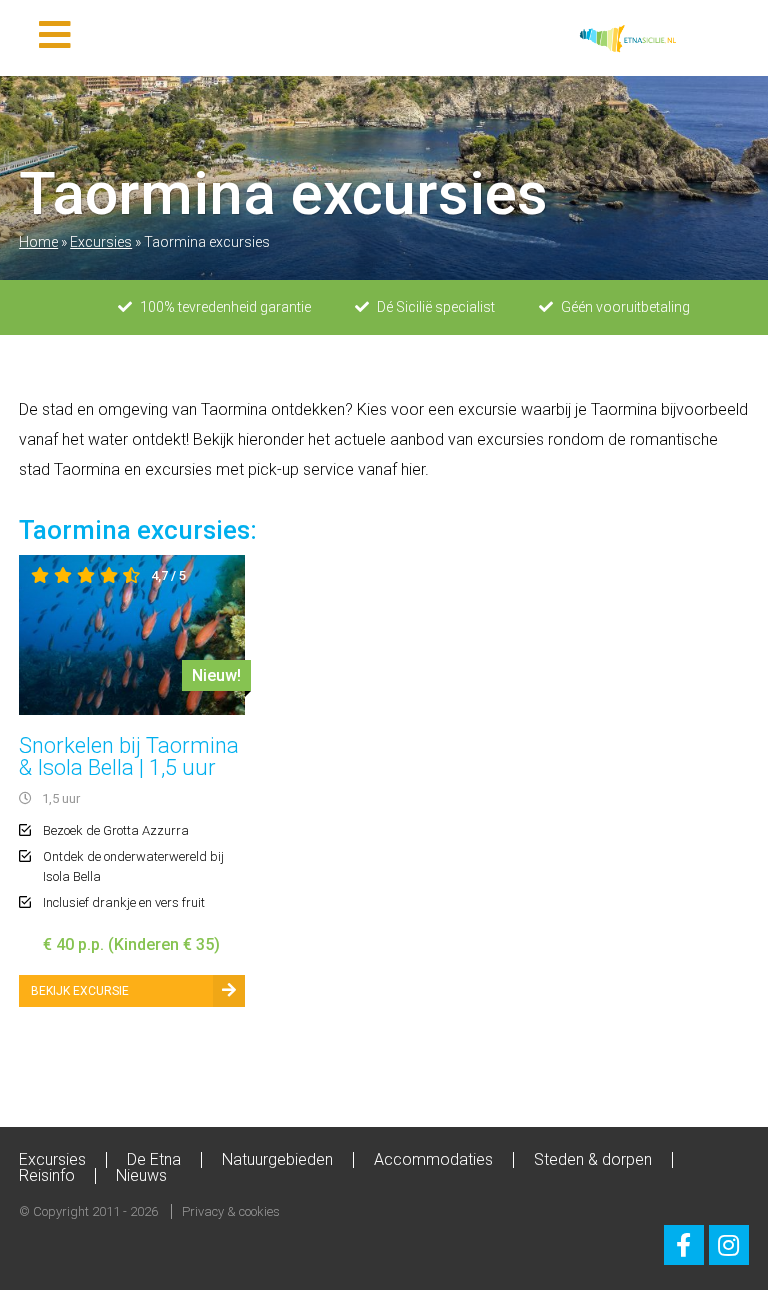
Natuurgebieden (277, 1159)
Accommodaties (433, 1159)
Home (38, 242)
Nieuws (141, 1175)
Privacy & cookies (231, 1211)
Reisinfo (47, 1175)
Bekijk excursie (80, 991)
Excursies (101, 242)
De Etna (154, 1159)
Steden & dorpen (593, 1159)
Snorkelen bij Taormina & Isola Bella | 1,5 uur (129, 756)
